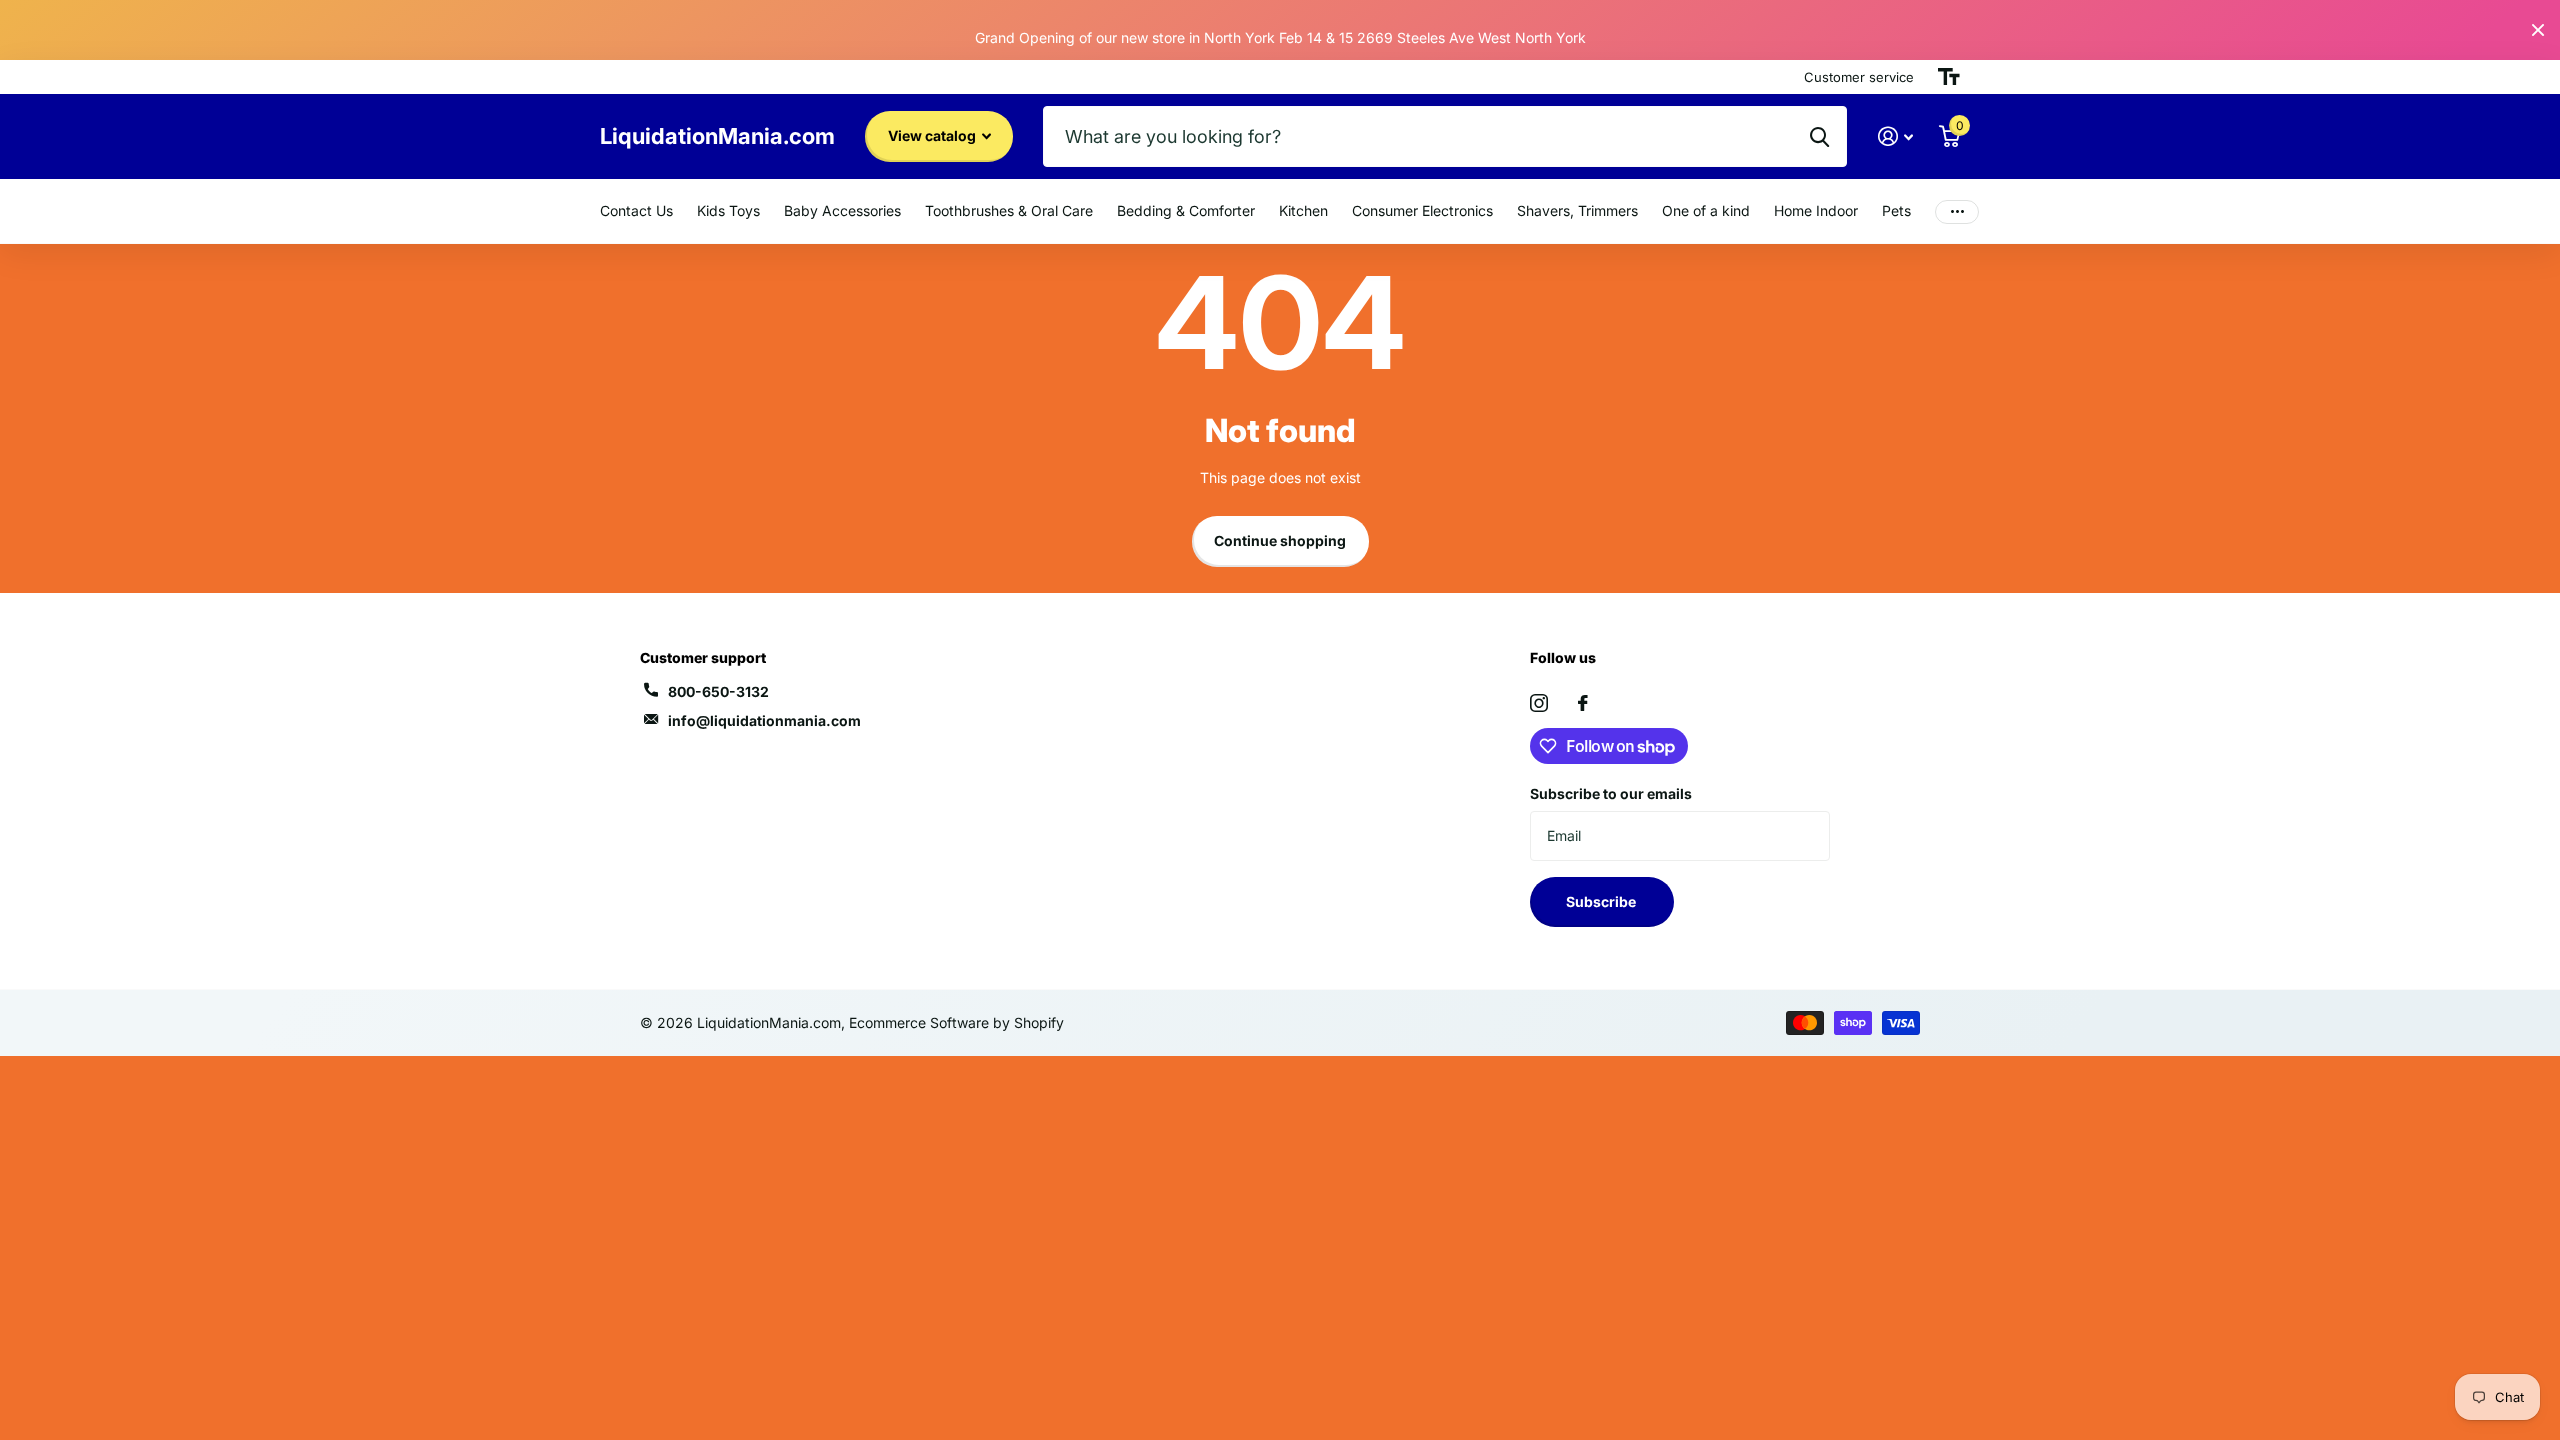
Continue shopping (1280, 540)
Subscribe (1602, 901)
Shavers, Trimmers (1577, 210)
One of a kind (1706, 210)
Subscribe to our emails (1611, 793)
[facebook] (1583, 703)
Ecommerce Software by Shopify (956, 1022)
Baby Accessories (842, 210)
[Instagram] (1539, 703)
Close (2538, 30)
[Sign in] (1895, 136)
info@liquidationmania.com (764, 720)
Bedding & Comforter (1186, 210)
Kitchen (1303, 210)
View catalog (933, 135)
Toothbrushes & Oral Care (1009, 210)
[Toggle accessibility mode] (1949, 77)
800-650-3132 (718, 691)
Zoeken (1819, 136)
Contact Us (636, 210)
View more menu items (1957, 211)
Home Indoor (1816, 210)
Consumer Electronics (1422, 210)
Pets (1896, 210)
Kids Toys (728, 210)
